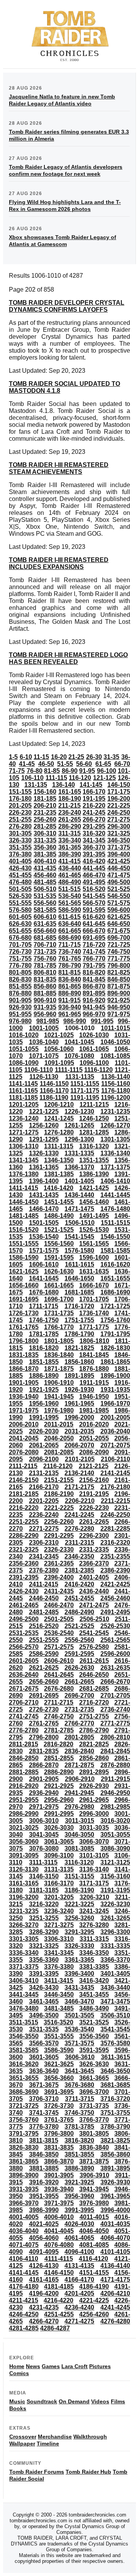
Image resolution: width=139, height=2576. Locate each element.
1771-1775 (94, 1327)
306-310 (45, 833)
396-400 (119, 854)
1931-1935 (115, 1390)
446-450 (119, 868)
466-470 (94, 875)
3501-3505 (79, 2015)
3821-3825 (115, 2140)
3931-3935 (24, 2189)
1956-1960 (44, 1403)
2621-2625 (44, 1668)
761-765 (70, 959)
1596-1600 (94, 1257)
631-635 (45, 924)
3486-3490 (94, 2008)
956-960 (45, 1014)
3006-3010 (44, 1821)
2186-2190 (59, 1494)
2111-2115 (23, 1466)
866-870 (94, 986)
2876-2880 (115, 1765)
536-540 (70, 896)
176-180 (20, 799)
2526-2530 (115, 1626)
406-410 (45, 861)
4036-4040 (24, 2231)
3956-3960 (79, 2196)
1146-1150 (54, 1084)
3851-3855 (79, 2154)
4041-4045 (59, 2231)
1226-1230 (79, 1111)
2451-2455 (79, 1598)
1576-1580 (79, 1251)
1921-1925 (44, 1390)
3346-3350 (94, 1953)
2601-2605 (24, 1661)
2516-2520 (44, 1626)
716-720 (94, 945)
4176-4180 (24, 2286)
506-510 (45, 889)
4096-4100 (79, 2252)
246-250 (119, 813)
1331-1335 (79, 1153)
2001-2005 (115, 1417)
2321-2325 (24, 1550)
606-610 (45, 917)
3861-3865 (24, 2161)
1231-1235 (115, 1111)
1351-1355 (94, 1160)
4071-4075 (24, 2245)
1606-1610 (44, 1264)
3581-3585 (24, 2050)
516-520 (94, 889)
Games (51, 2366)
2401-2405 (94, 1577)
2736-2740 (115, 1709)
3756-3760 (24, 2120)
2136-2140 (79, 1473)
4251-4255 (59, 2314)
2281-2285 (115, 1529)
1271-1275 (24, 1132)
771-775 (119, 959)
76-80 (35, 771)
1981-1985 (94, 1410)
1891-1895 (79, 1376)
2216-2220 (24, 1508)
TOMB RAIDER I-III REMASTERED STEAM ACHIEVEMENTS (59, 468)
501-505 (20, 889)
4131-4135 (79, 2266)
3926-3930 (115, 2182)
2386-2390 (115, 1570)
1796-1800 (24, 1341)
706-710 (45, 945)
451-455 (20, 875)
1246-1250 (94, 1118)
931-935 (45, 1007)
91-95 (87, 771)
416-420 (94, 861)
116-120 (80, 778)
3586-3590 (59, 2050)
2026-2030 (44, 1431)
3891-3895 (115, 2168)
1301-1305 (115, 1139)
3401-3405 (115, 1974)
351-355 (20, 847)
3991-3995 (79, 2210)
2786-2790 (94, 1730)
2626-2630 (79, 1668)
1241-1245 (59, 1118)
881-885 (45, 993)
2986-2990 (24, 1814)
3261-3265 (115, 1918)
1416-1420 (58, 1188)
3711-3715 (80, 2099)
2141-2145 (115, 1473)
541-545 (94, 896)
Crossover (23, 2437)
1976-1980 (59, 1410)
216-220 (94, 806)
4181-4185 (59, 2286)
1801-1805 (59, 1341)
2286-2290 (24, 1536)
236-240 (70, 813)
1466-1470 (44, 1209)
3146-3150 (44, 1876)
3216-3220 (44, 1904)
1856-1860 (79, 1362)
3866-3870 (59, 2161)
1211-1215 (94, 1105)
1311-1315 (59, 1146)
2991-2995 (59, 1814)
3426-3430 (44, 1988)
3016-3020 (115, 1821)
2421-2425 (115, 1584)
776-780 (20, 965)
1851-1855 (44, 1362)
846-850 (119, 979)
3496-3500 (44, 2015)
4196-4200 (44, 2293)
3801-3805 (94, 2134)
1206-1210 (59, 1105)
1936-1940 (24, 1397)
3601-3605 (44, 2057)
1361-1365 (44, 1167)
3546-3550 (24, 2036)
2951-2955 (24, 1800)
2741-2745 (24, 1716)
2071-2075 (115, 1445)
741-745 (94, 952)
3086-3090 (115, 1848)
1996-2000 (79, 1417)
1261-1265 (79, 1125)
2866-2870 (44, 1765)
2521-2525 (79, 1626)
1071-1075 (44, 1056)
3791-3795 (24, 2134)
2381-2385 (79, 1570)
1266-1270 (115, 1125)
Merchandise (55, 2437)
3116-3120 (79, 1862)
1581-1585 (115, 1251)
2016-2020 (94, 1424)
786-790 (70, 965)
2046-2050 (59, 1438)
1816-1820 (44, 1348)
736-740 (70, 952)
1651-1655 (115, 1278)
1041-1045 (79, 1042)
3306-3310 (59, 1939)
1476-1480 (115, 1209)
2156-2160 (94, 1480)
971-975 (119, 1014)
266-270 (94, 819)
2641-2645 (59, 1675)
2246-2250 (115, 1515)
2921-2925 (59, 1786)
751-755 (20, 959)
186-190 (70, 799)
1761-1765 (24, 1327)
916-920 (94, 1000)
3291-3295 (79, 1932)
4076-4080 (59, 2245)
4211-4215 (24, 2300)
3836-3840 (94, 2147)
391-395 (94, 854)
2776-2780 (24, 1730)
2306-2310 (44, 1543)
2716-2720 (94, 1702)
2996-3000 (94, 1814)
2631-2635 (115, 1668)
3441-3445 (24, 1994)
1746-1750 (44, 1320)
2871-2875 (79, 1765)
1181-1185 (23, 1098)
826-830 (20, 979)
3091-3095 (24, 1855)
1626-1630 (59, 1271)
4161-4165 (44, 2280)
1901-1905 (24, 1383)
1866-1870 (24, 1369)
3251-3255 (44, 1918)
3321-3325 (44, 1946)
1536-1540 (44, 1237)
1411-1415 (24, 1188)
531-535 (45, 896)
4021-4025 (44, 2224)
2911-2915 (115, 1779)
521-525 (119, 889)
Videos (100, 2401)
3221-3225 (79, 1904)
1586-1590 (24, 1257)
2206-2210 (80, 1501)
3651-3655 (24, 2078)
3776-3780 (44, 2127)
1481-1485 (24, 1216)
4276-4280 (115, 2321)
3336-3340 (24, 1953)
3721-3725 (24, 2106)
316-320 (94, 833)
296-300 (119, 826)
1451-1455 (59, 1202)
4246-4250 (24, 2314)
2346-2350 (79, 1556)
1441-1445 (115, 1195)
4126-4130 (44, 2266)
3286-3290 (44, 1932)
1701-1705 (94, 1299)
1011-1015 (115, 1028)
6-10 (26, 757)
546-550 (119, 896)
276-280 (20, 826)
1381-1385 (59, 1174)
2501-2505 (59, 1619)
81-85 (52, 771)
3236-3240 (59, 1911)
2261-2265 (94, 1522)
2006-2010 (24, 1424)
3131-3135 (59, 1869)
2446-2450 (44, 1598)
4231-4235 (44, 2307)
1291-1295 (44, 1139)
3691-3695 (59, 2092)
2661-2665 (79, 1682)
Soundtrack (42, 2401)
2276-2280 (79, 1529)
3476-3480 (24, 2008)
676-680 (20, 938)
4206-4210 (115, 2293)
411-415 (69, 861)
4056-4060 (44, 2238)
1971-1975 (24, 1410)
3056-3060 (24, 1842)
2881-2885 (24, 1772)
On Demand (74, 2401)
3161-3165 (24, 1883)
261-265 (70, 819)
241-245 (94, 813)
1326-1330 (44, 1153)
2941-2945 (79, 1793)
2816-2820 (58, 1744)
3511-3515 (24, 2022)
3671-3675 (44, 2085)
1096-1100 (94, 1063)
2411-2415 (44, 1584)
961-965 (70, 1014)
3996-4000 (115, 2210)
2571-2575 (59, 1647)
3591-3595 (94, 2050)
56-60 (84, 764)
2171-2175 (79, 1487)
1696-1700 (59, 1299)
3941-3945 (94, 2189)
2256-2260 (59, 1522)
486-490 (70, 882)
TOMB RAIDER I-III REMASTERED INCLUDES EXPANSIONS (59, 563)
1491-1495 (94, 1216)
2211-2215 (115, 1501)
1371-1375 (115, 1167)
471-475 (119, 875)
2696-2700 (79, 1696)
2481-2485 (44, 1612)
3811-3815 (44, 2140)
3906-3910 (94, 2175)
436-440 (70, 868)
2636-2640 (24, 1675)
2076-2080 (24, 1452)
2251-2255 (24, 1522)
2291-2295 (59, 1536)
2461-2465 (24, 1605)
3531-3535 (44, 2029)
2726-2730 (44, 1709)
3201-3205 (59, 1897)
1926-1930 (79, 1390)
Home (17, 2366)
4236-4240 (79, 2307)
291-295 (94, 826)
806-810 (45, 972)
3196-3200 (24, 1897)
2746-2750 (59, 1716)
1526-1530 (94, 1230)
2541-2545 (94, 1633)
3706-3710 (44, 2099)
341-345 (94, 840)
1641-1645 (44, 1278)
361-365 (70, 847)
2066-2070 (79, 1445)
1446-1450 (24, 1202)
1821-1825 (79, 1348)
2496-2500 (24, 1619)
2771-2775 (115, 1723)
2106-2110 (115, 1459)
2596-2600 (115, 1654)
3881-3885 (44, 2168)
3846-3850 (44, 2154)
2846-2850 (24, 1758)
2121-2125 (94, 1466)
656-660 (45, 931)
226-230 (20, 813)
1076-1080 (79, 1056)
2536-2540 (59, 1633)
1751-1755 (79, 1320)
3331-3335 (115, 1946)
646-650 (119, 924)
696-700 (119, 938)
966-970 (94, 1014)
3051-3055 (115, 1835)
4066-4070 (115, 2238)
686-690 (70, 938)
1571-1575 (44, 1251)
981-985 (48, 1021)
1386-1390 (94, 1174)
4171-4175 (115, 2280)
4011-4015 (94, 2217)
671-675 (119, 931)
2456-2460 (115, 1598)
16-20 (59, 757)
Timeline (48, 2444)
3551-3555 (59, 2036)
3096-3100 (59, 1855)
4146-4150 (59, 2273)
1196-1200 (115, 1098)
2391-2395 (24, 1577)
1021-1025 (59, 1035)
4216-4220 (58, 2300)
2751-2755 (94, 1716)
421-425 (119, 861)
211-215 (69, 806)
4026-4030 (79, 2224)
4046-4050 (94, 2231)
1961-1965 (79, 1403)
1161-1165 (23, 1091)
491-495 (94, 882)
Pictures (100, 2366)
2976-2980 (79, 1807)
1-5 (13, 757)
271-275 (119, 819)
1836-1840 (59, 1355)
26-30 (94, 757)
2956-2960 (59, 1800)
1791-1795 (115, 1334)
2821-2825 (94, 1744)
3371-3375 (24, 1967)
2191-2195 (94, 1494)
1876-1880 (94, 1369)
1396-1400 (44, 1181)
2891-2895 (94, 1772)
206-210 (45, 806)
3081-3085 (79, 1848)
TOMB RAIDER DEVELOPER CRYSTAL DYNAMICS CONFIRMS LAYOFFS (67, 306)
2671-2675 (24, 1689)
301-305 (20, 833)
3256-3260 (79, 1918)
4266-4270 (44, 2321)
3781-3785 (79, 2127)
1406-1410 (115, 1181)
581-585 (45, 910)
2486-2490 (79, 1612)
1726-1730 (24, 1313)
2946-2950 (115, 1793)
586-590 (70, 910)
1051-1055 (24, 1049)
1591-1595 (59, 1257)
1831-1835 (24, 1355)
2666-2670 (115, 1682)
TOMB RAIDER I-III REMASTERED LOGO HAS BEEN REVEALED (68, 658)
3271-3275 (59, 1925)
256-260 (45, 819)
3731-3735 (94, 2106)
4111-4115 (59, 2259)
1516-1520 (24, 1230)
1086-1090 (24, 1063)
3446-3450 (59, 1994)
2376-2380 (44, 1570)
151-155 (20, 792)
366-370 (94, 847)
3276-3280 (94, 1925)
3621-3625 (59, 2064)
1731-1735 (59, 1313)
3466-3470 (79, 2001)
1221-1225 (44, 1111)
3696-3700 (94, 2092)
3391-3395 (44, 1974)
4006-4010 (59, 2217)
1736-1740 (94, 1313)
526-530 (20, 896)
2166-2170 (44, 1487)
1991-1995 (44, 1417)
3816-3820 (79, 2140)
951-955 (20, 1014)
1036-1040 (44, 1042)
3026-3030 (59, 1828)
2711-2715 (59, 1702)
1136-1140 (116, 1077)
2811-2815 (24, 1744)
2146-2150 (24, 1480)
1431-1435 (44, 1195)
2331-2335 (94, 1550)
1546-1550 (115, 1237)
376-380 (20, 854)
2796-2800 (44, 1737)
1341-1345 (24, 1160)
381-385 (45, 854)
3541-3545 (115, 2029)
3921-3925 (79, 2182)
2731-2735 (79, 1709)
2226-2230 (94, 1508)
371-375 (119, 847)
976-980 (20, 1021)
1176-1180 (116, 1091)
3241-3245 (94, 1911)
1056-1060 (59, 1049)
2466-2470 (59, 1605)
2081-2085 (59, 1452)
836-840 (70, 979)
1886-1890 (44, 1376)
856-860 (45, 986)
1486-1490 (59, 1216)
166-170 (94, 792)
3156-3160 (115, 1876)
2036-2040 (115, 1431)
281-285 (45, 826)
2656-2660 (44, 1682)
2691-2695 (44, 1696)
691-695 (94, 938)
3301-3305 (24, 1939)
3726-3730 (59, 2106)
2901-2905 (44, 1779)
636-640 (70, 924)
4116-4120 (93, 2259)
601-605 (20, 917)
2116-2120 (58, 1466)
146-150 (119, 785)
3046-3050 (79, 1835)
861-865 (70, 986)
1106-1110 (39, 1070)
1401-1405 (79, 1181)
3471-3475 (115, 2001)
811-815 (69, 972)
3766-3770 (94, 2120)
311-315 (69, 833)
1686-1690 (115, 1292)
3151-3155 (79, 1876)
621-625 (119, 917)
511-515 (69, 889)
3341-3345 (59, 1953)
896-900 (119, 993)
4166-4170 (79, 2280)
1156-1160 (116, 1084)
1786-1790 (79, 1334)
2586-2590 (44, 1654)
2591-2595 (79, 1654)
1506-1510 (80, 1223)
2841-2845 (115, 1751)
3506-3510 (115, 2015)
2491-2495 (115, 1612)
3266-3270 (24, 1925)
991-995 (102, 1021)
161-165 (70, 792)
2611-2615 (94, 1661)
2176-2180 (115, 1487)
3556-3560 (94, 2036)
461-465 (70, 875)
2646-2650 (94, 1675)
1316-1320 (94, 1146)
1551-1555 (24, 1244)
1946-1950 (94, 1397)
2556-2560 (79, 1640)
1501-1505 (44, 1223)
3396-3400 (79, 1974)
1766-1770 (59, 1327)
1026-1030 (94, 1035)
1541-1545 (79, 1237)
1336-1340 (115, 1153)
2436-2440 (94, 1591)
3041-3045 (44, 1835)
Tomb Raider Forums (37, 2472)
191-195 (94, 799)
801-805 (20, 972)
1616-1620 (115, 1264)
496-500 (119, 882)
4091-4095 (44, 2252)
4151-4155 (94, 2273)
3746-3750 (79, 2113)
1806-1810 (94, 1341)
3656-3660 (59, 2078)
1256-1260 (44, 1125)
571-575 (119, 903)
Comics (19, 2373)
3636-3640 (44, 2071)
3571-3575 (79, 2043)
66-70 (122, 764)
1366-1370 (79, 1167)
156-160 (45, 792)
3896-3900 (24, 2175)
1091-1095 (59, 1063)
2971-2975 (44, 1807)
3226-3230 (115, 1904)
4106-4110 (24, 2259)
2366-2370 (94, 1563)
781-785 (45, 965)
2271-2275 (44, 1529)
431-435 (45, 868)
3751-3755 (115, 2113)
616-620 (94, 917)
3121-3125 (115, 1862)
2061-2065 (44, 1445)
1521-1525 (59, 1230)
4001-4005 (24, 2217)
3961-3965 (115, 2196)
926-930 (20, 1007)
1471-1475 (79, 1209)
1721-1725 (115, 1306)
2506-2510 (94, 1619)
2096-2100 (44, 1459)
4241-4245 (115, 2307)
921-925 (119, 1000)
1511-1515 (115, 1223)
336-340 (70, 840)
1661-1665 (59, 1285)
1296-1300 (79, 1139)
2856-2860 (94, 1758)
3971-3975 (59, 2203)
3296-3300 (115, 1932)
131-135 (36, 785)
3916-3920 (44, 2182)
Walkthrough (90, 2437)
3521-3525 (94, 2022)
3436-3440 (115, 1988)
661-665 (70, 931)
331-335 (45, 840)
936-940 (70, 1007)
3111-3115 (43, 1862)
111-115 (56, 778)
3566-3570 (44, 2043)
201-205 (20, 806)
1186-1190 (54, 1098)
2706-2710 (24, 1702)
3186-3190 (79, 1890)
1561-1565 (94, 1244)
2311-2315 (80, 1543)
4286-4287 (55, 2328)
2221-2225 (59, 1508)
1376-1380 (24, 1174)
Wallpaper (22, 2444)
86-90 (70, 771)
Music (17, 2401)
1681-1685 (79, 1292)
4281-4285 (24, 2328)
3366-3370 (115, 1960)
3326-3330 (79, 1946)
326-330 (20, 840)
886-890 (70, 993)
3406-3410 (24, 1981)
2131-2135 (44, 1473)
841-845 (94, 979)
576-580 (20, 910)
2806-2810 (115, 1737)
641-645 (94, 924)
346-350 (119, 840)
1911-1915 (94, 1383)
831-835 (45, 979)
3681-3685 (115, 2085)
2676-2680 (59, 1689)
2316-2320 (115, 1543)
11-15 (41, 757)
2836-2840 (79, 1751)
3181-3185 (44, 1890)
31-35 (111, 757)
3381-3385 (94, 1967)
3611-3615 (115, 2057)
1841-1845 (94, 1355)
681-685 (45, 938)
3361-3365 (79, 1960)
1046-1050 (115, 1042)
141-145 (91, 785)
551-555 (20, 903)
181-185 (45, 799)
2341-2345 (44, 1556)
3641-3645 (79, 2071)
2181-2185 (24, 1494)
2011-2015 (59, 1424)
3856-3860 (115, 2154)
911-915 (69, 1000)
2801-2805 (79, 1737)
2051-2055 (94, 1438)
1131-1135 (80, 1077)
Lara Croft (75, 2366)
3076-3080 (44, 1848)
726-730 (20, 952)
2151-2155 (59, 1480)
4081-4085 (94, 2245)
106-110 (32, 778)
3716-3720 (115, 2099)
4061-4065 (79, 2238)
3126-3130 (24, 1869)
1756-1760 (115, 1320)
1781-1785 (44, 1334)
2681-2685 (94, 1689)
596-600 (119, 910)
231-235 (45, 813)
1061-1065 (94, 1049)
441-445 (94, 868)
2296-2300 (94, 1536)
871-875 (119, 986)
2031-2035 (79, 1431)
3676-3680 (79, 2085)
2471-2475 (94, 1605)
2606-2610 (59, 1661)
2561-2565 (115, 1640)
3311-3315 (94, 1939)
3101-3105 (94, 1855)
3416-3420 (94, 1981)
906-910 (45, 1000)
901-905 (20, 1000)
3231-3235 (24, 1911)
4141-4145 (24, 2273)
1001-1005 (44, 1028)
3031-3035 (94, 1828)
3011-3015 (80, 1821)
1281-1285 (94, 1132)
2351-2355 (115, 1556)
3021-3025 (24, 1828)
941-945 (94, 1007)
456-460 (45, 875)
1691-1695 (24, 1299)
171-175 (119, 792)
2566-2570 (24, 1647)
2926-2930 (94, 1786)
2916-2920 (24, 1786)
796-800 (119, 965)
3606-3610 (80, 2057)
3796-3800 (59, 2134)
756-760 (45, 959)
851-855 (20, 986)
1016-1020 (24, 1035)
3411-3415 (59, 1981)
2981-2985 (115, 1807)
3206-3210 (94, 1897)
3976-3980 (94, 2203)
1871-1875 (59, 1369)
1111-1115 (69, 1070)
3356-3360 (44, 1960)
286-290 (70, 826)
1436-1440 (79, 1195)
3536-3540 (79, 2029)
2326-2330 (59, 1550)
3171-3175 (94, 1883)
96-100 (107, 771)
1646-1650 (79, 1278)
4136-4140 (115, 2266)
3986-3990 (44, 2210)
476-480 (20, 882)
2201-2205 (44, 1501)
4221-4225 (94, 2300)
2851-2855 (59, 1758)
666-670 (94, 931)
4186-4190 (94, 2286)
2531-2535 (24, 1633)
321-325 (119, 833)
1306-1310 (24, 1146)
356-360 (45, 847)
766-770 (94, 959)
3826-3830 (24, 2147)
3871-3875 (94, 2161)
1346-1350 (59, 1160)
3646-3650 (115, 2071)
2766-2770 (79, 1723)
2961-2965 (94, 1800)
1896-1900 (115, 1376)
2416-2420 (79, 1584)
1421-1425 (94, 1188)
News (33, 2366)
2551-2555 (44, 1640)
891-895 (94, 993)
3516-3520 (58, 2022)
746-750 (119, 952)
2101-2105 (80, 1459)
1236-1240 (24, 1118)
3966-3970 (24, 2203)
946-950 (119, 1007)
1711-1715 (44, 1306)
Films (118, 2401)
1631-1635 (94, 1271)
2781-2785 (59, 1730)
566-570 (94, 903)
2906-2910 (80, 1779)
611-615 (69, 917)
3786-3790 (115, 2127)
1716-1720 (79, 1306)
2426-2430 (24, 1591)
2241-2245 (79, 1515)
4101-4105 (115, 2252)
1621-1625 (24, 1271)
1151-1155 (85, 1084)
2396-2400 (59, 1577)
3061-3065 (59, 1842)
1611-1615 (80, 1264)
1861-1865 (115, 1362)
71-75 (17, 771)
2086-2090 (94, 1452)
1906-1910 (59, 1383)
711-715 (69, 945)
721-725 (119, 945)
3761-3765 (59, 2120)
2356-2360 (24, 1563)
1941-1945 (59, 1397)
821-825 (119, 972)
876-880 (20, 993)
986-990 (75, 1021)
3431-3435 (79, 1988)
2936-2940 (44, 1793)
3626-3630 (94, 2064)
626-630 (20, 924)
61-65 (103, 764)
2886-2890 (59, 1772)
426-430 (20, 868)
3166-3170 (59, 1883)
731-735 (45, 952)
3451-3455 (94, 1994)
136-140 (64, 785)
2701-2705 (115, 1696)
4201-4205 (79, 2293)
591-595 (94, 910)
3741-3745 (44, 2113)
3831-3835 (59, 2147)
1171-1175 (85, 1091)
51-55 (65, 764)
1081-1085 (115, 1056)
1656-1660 (24, 1285)
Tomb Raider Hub (88, 2472)
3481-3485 (59, 2008)
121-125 (104, 778)
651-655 (20, 931)
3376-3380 (59, 1967)
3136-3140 (94, 1869)
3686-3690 (24, 2092)
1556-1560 (59, 1244)
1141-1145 (23, 1084)
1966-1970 (115, 1403)
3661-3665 (94, 2078)
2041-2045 (24, 1438)
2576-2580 (94, 1647)
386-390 (70, 854)
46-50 (46, 764)
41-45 (27, 764)
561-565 (70, 903)
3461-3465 (44, 2001)
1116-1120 (98, 1070)
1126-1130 (44, 1077)
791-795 (94, 965)
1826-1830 (115, 1348)
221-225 (119, 806)
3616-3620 (24, 2064)
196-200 (119, 799)
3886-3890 (79, 2168)
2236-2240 (44, 1515)
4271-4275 (79, 2321)
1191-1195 (85, 1098)
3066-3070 (94, 1842)
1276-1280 (59, 1132)
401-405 (20, 861)
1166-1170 (54, 1091)
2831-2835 (44, 1751)
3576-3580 (115, 2043)
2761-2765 (44, 1723)
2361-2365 (59, 1563)
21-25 (76, 757)
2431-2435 (59, 1591)
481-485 (45, 882)
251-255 (20, 819)
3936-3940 (59, 2189)
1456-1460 (94, 1202)
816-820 (94, 972)
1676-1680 (44, 1292)
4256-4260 (94, 2314)
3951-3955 (44, 2196)
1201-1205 (24, 1105)
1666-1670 (94, 1285)
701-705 (20, 945)
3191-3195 (115, 1890)
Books (18, 2408)
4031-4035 (115, 2224)
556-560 (45, 903)
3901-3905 (59, 2175)
